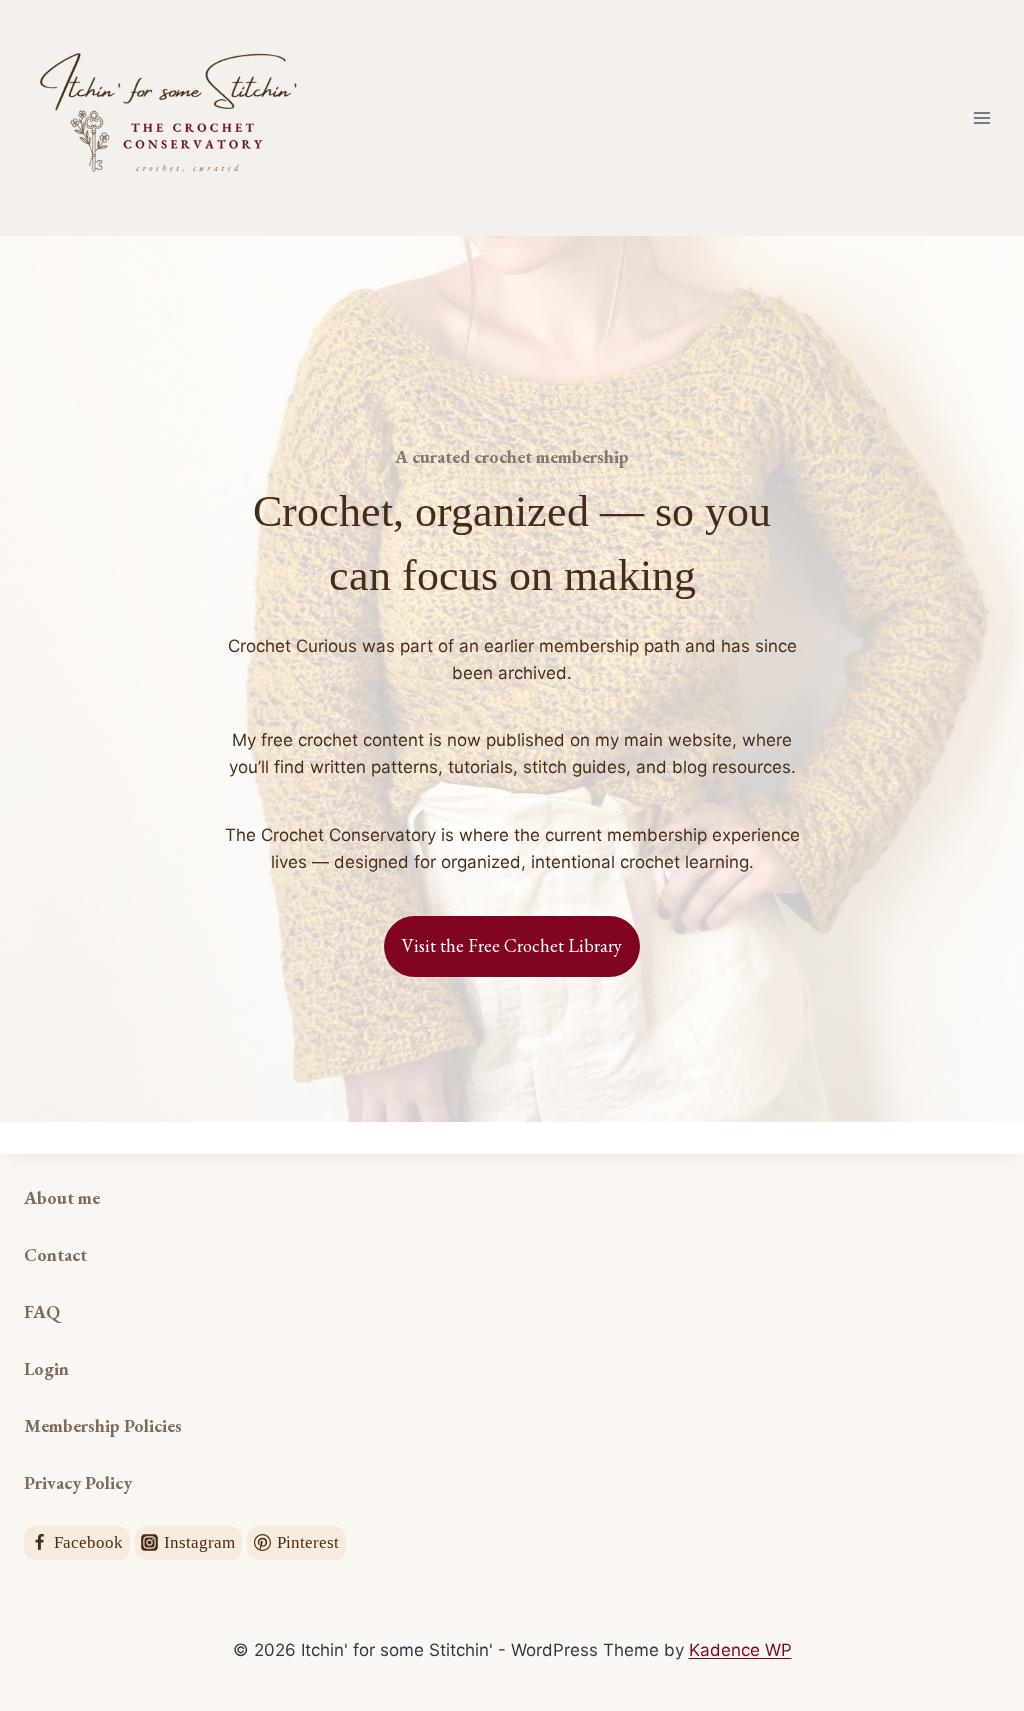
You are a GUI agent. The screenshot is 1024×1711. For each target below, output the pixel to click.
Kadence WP (740, 1650)
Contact (55, 1254)
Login (46, 1368)
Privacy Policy (78, 1482)
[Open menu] (981, 117)
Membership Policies (103, 1425)
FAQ (42, 1311)
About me (62, 1197)
